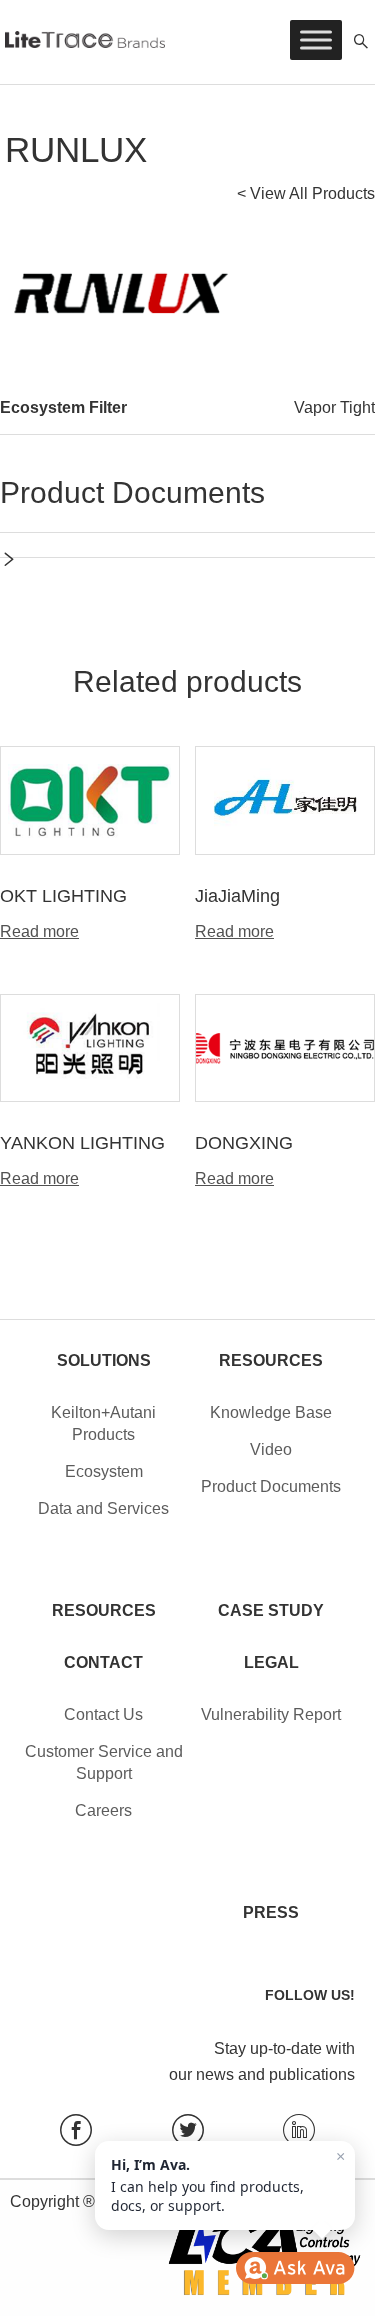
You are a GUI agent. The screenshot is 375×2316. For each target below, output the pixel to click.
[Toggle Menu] (316, 39)
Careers (103, 1810)
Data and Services (103, 1508)
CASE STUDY (271, 1610)
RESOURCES (104, 1610)
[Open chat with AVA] (295, 2268)
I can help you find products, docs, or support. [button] (228, 2181)
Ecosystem (104, 1471)
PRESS (271, 1912)
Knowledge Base (271, 1412)
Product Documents (271, 1486)
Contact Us (103, 1714)
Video (271, 1449)
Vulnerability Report (271, 1714)
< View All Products (306, 193)
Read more (39, 932)
